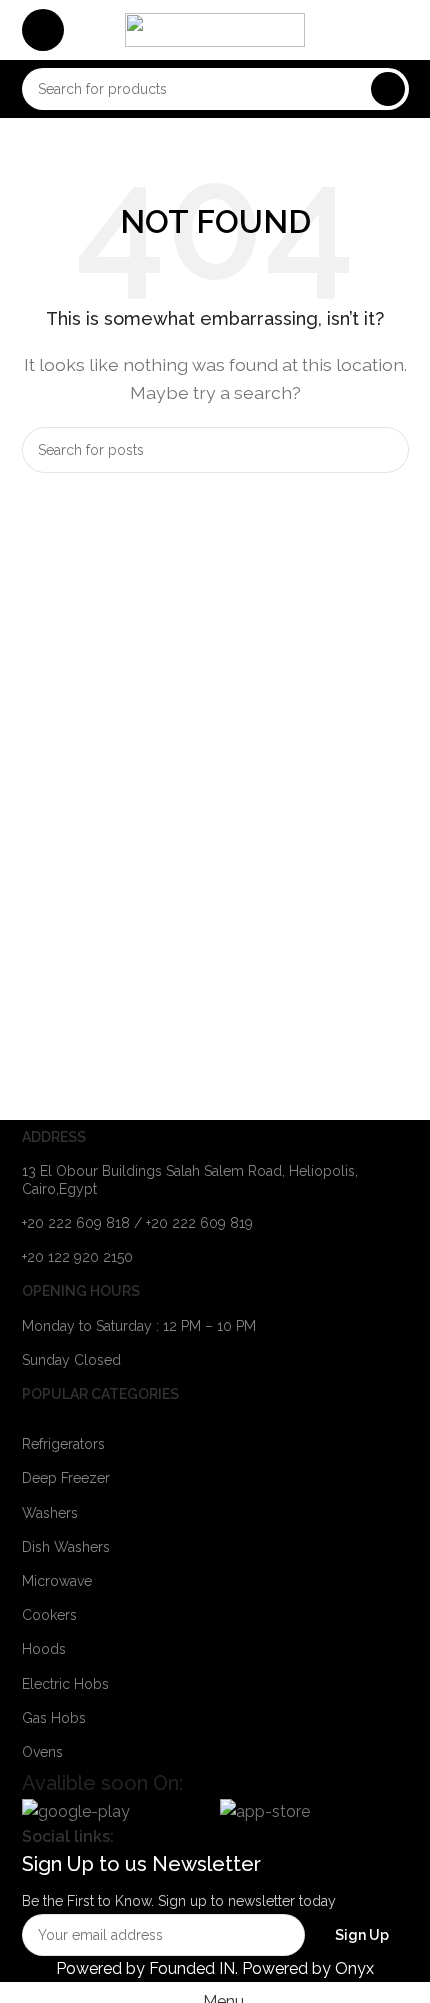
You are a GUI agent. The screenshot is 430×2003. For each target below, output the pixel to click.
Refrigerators (63, 1444)
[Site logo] (215, 28)
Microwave (57, 1581)
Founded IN (192, 1968)
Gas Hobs (54, 1718)
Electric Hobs (65, 1684)
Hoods (44, 1649)
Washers (50, 1513)
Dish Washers (66, 1547)
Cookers (49, 1615)
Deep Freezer (66, 1478)
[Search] (388, 89)
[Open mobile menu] (43, 30)
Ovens (42, 1752)
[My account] (401, 30)
